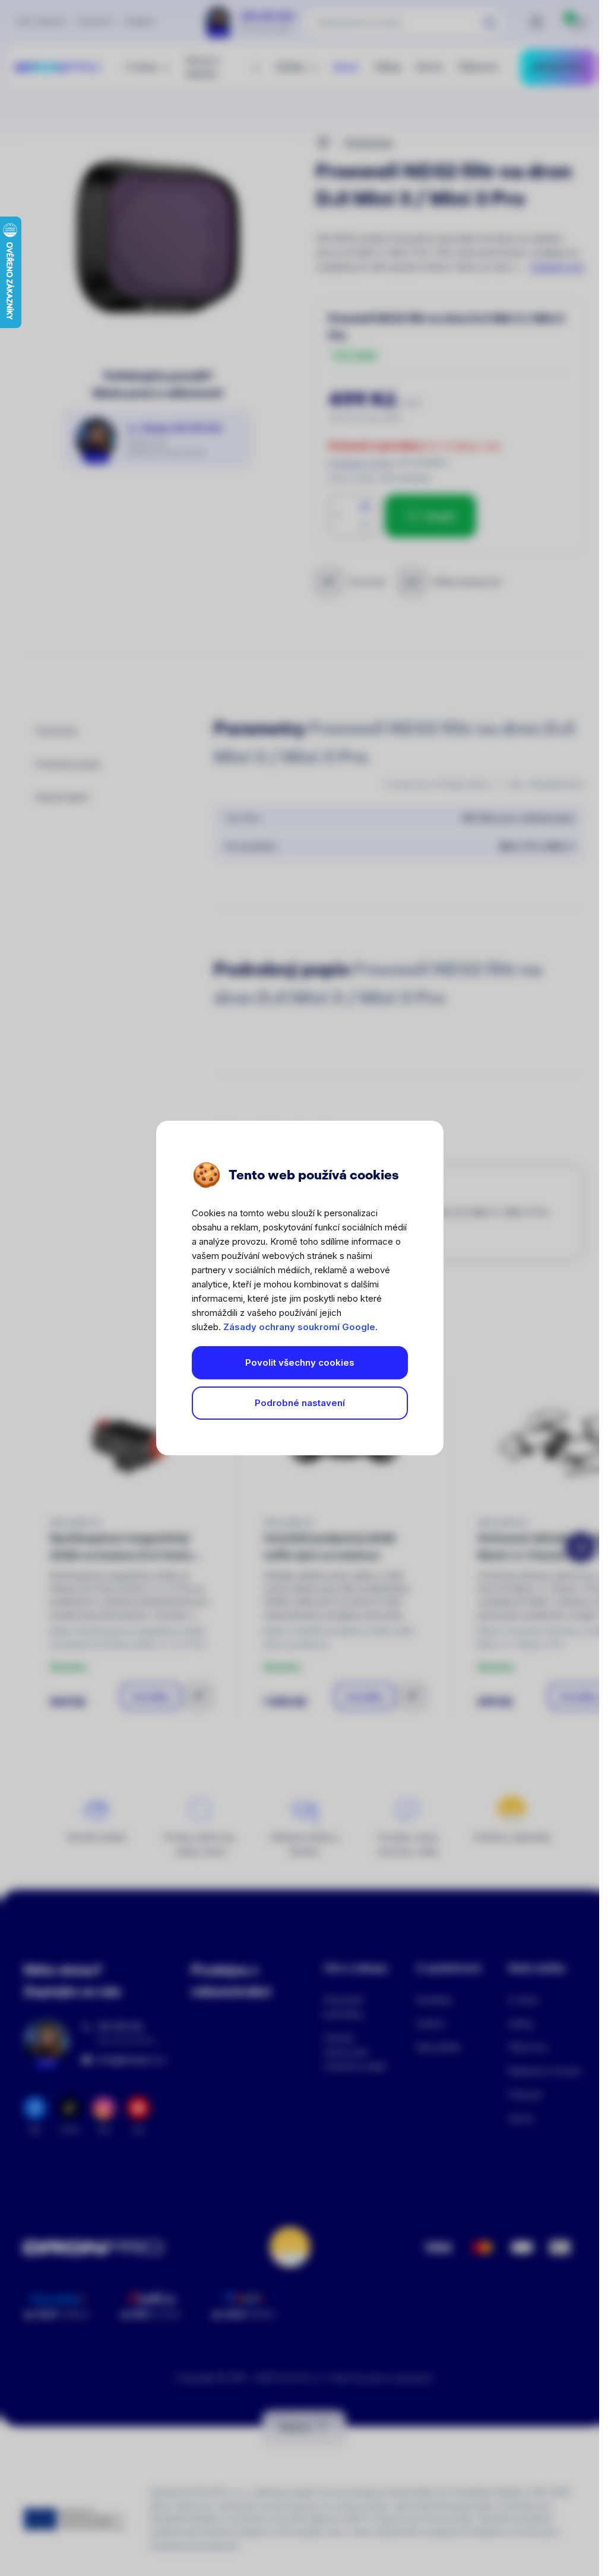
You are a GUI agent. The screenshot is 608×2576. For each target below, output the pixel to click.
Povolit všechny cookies (300, 1362)
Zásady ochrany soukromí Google (299, 1327)
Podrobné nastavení (300, 1403)
